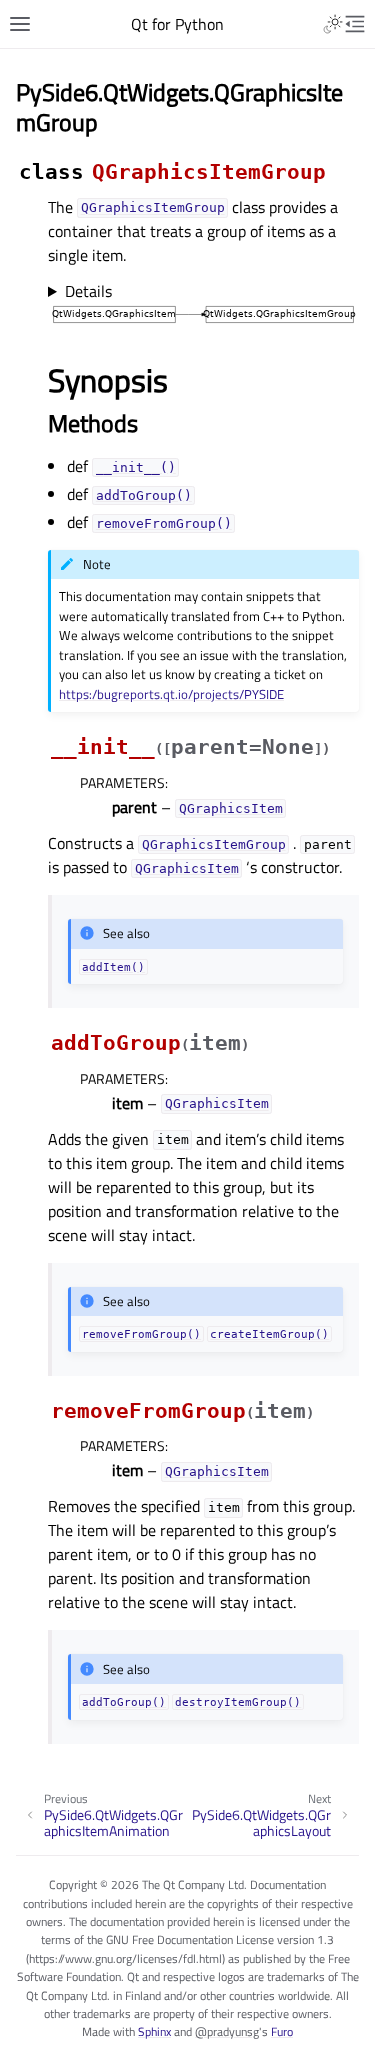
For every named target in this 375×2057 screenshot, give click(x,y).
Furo (282, 2031)
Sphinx (154, 2031)
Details (88, 291)
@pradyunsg (227, 2031)
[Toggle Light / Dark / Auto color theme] (333, 24)
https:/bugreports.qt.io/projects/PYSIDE (171, 694)
